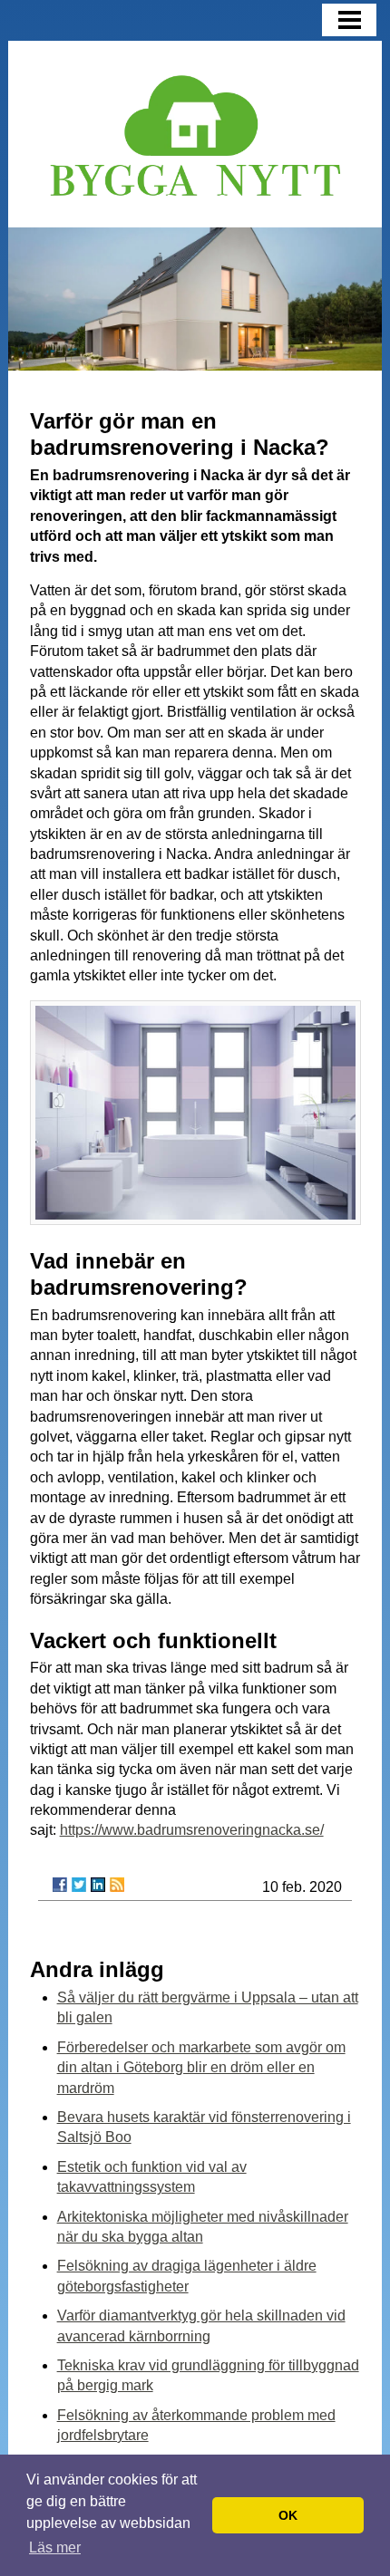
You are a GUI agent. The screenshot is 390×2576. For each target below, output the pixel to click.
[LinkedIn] (98, 1885)
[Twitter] (79, 1885)
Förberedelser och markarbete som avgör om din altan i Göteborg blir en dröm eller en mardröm (201, 2068)
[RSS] (117, 1885)
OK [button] (288, 2515)
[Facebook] (60, 1885)
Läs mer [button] (55, 2547)
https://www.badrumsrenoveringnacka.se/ (192, 1830)
